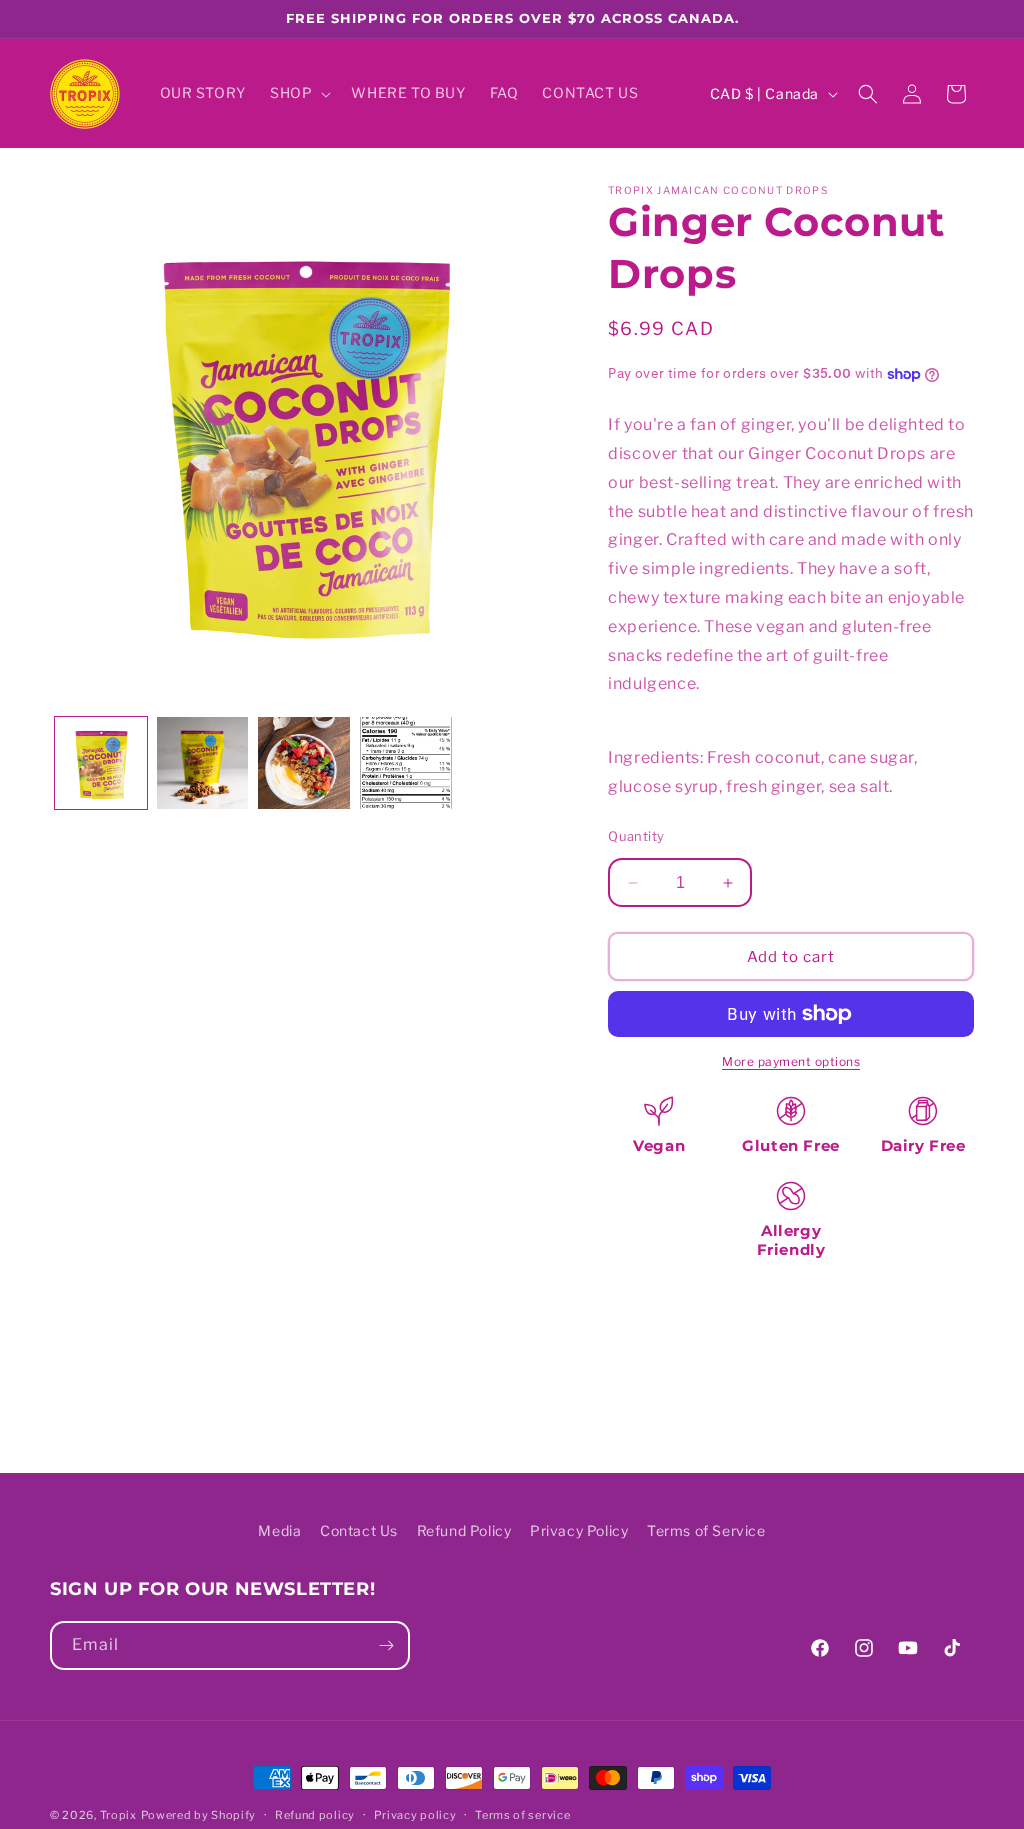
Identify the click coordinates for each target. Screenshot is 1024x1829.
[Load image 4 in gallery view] (406, 763)
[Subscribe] (386, 1645)
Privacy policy (415, 1815)
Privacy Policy (579, 1530)
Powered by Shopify (199, 1815)
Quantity (636, 836)
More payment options (791, 1061)
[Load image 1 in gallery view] (101, 763)
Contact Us (359, 1530)
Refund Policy (464, 1530)
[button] (298, 93)
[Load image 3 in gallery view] (304, 763)
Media (279, 1530)
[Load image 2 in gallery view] (203, 763)
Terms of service (522, 1815)
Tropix (118, 1815)
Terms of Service (706, 1530)
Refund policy (315, 1815)
